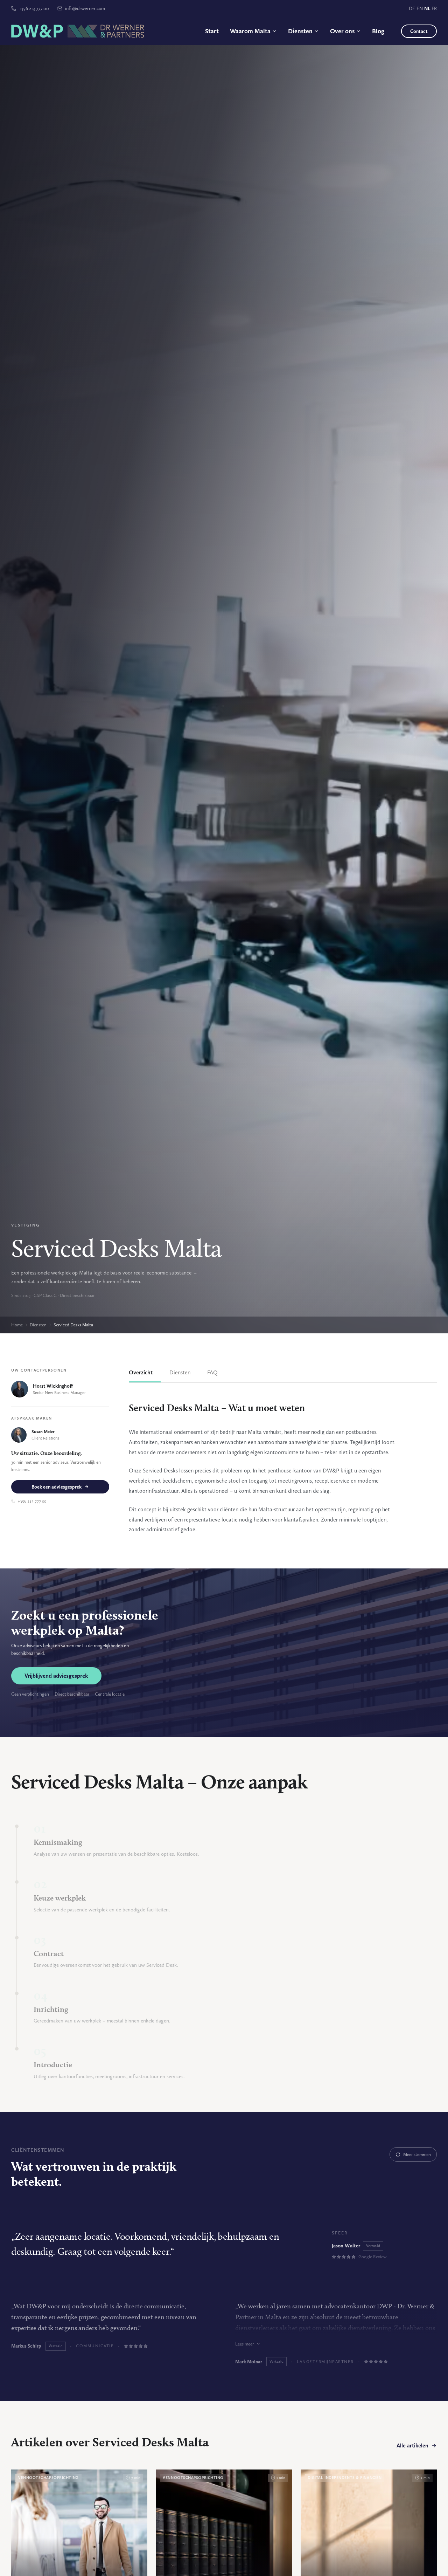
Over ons (342, 31)
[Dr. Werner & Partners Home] (78, 31)
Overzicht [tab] (141, 1372)
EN (420, 8)
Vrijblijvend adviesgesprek (56, 1676)
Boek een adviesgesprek (57, 1487)
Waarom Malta (250, 31)
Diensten (300, 31)
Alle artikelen (412, 2446)
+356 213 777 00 (34, 8)
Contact (419, 31)
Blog (378, 31)
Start (212, 31)
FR (434, 8)
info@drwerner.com (85, 8)
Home (17, 1325)
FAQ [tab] (212, 1372)
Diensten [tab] (180, 1372)
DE (412, 8)
